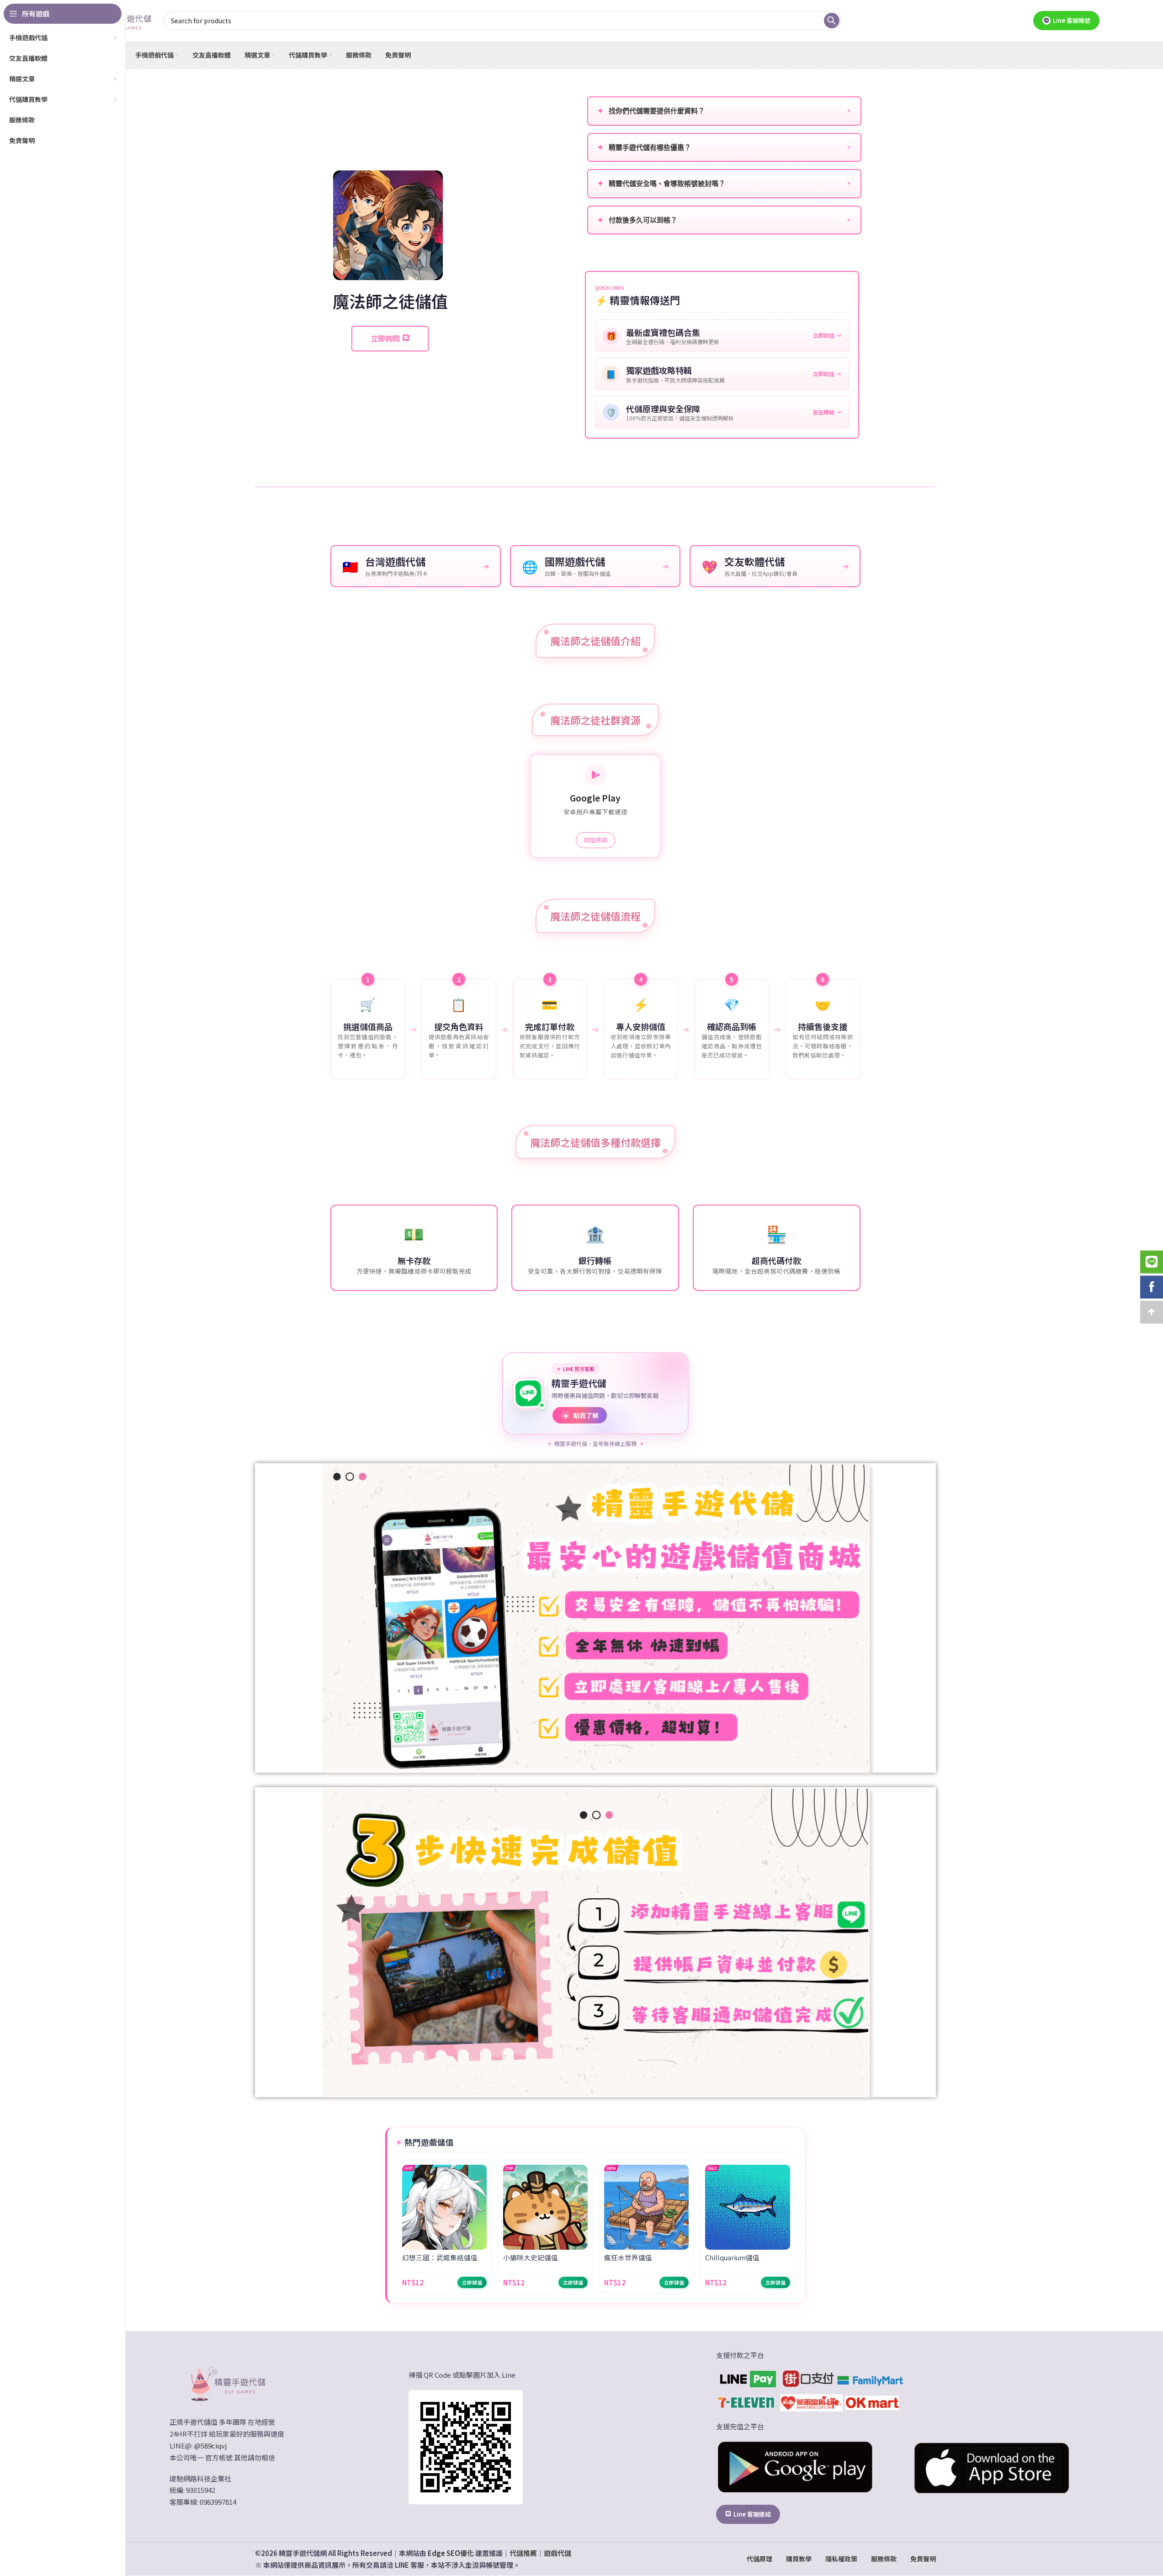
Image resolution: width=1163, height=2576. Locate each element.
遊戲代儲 (558, 2553)
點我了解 (581, 1415)
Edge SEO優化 (451, 2553)
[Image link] (227, 2383)
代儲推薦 (523, 2553)
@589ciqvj (210, 2446)
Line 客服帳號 (1072, 20)
